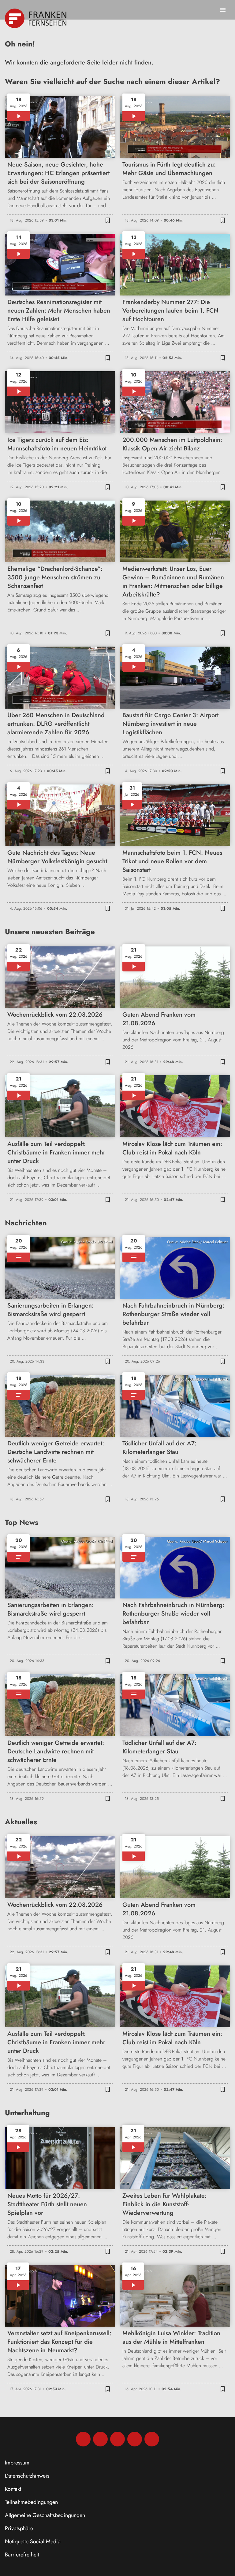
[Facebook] (83, 2439)
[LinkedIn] (135, 2439)
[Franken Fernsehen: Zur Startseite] (36, 18)
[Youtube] (117, 2439)
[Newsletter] (152, 2439)
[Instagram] (100, 2439)
